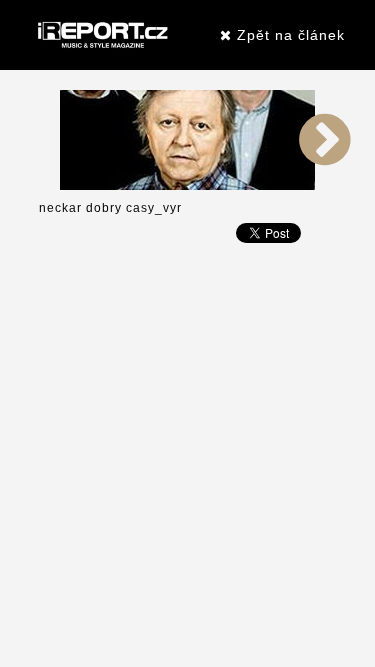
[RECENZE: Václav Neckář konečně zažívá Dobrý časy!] (187, 139)
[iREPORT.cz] (101, 35)
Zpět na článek (288, 35)
